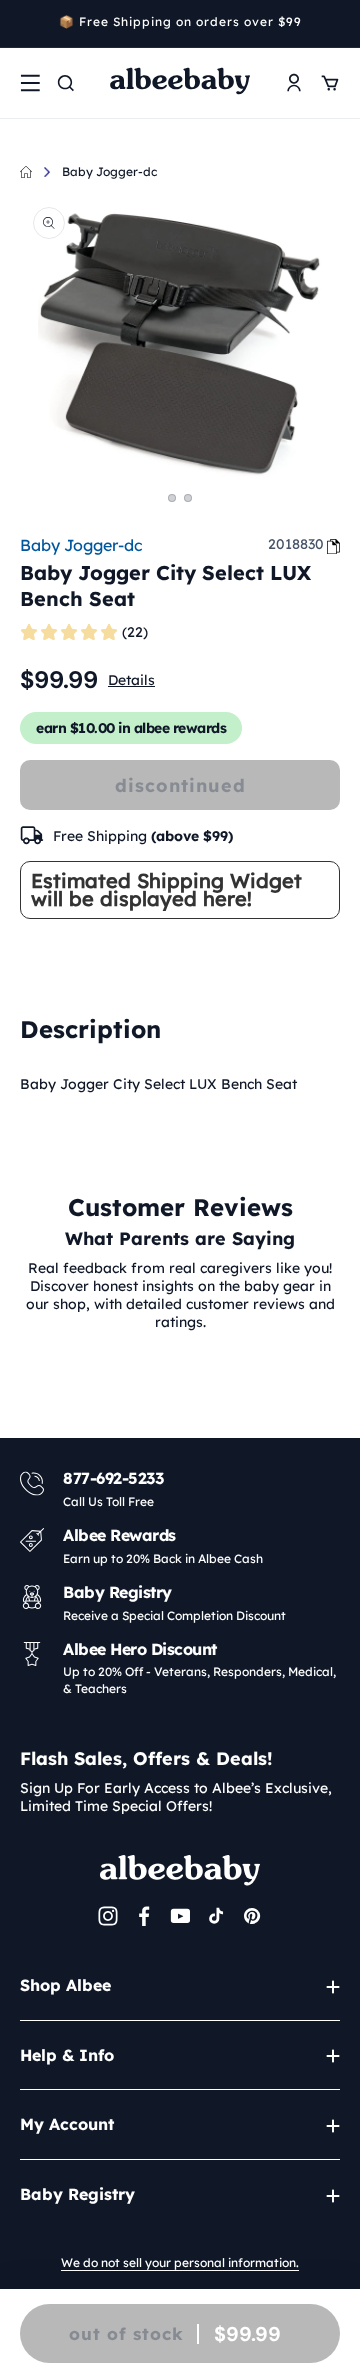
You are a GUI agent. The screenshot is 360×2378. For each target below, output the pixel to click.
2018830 (296, 544)
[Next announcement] (333, 24)
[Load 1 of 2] (172, 498)
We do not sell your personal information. (180, 2262)
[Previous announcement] (27, 24)
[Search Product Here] (66, 83)
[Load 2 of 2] (188, 498)
